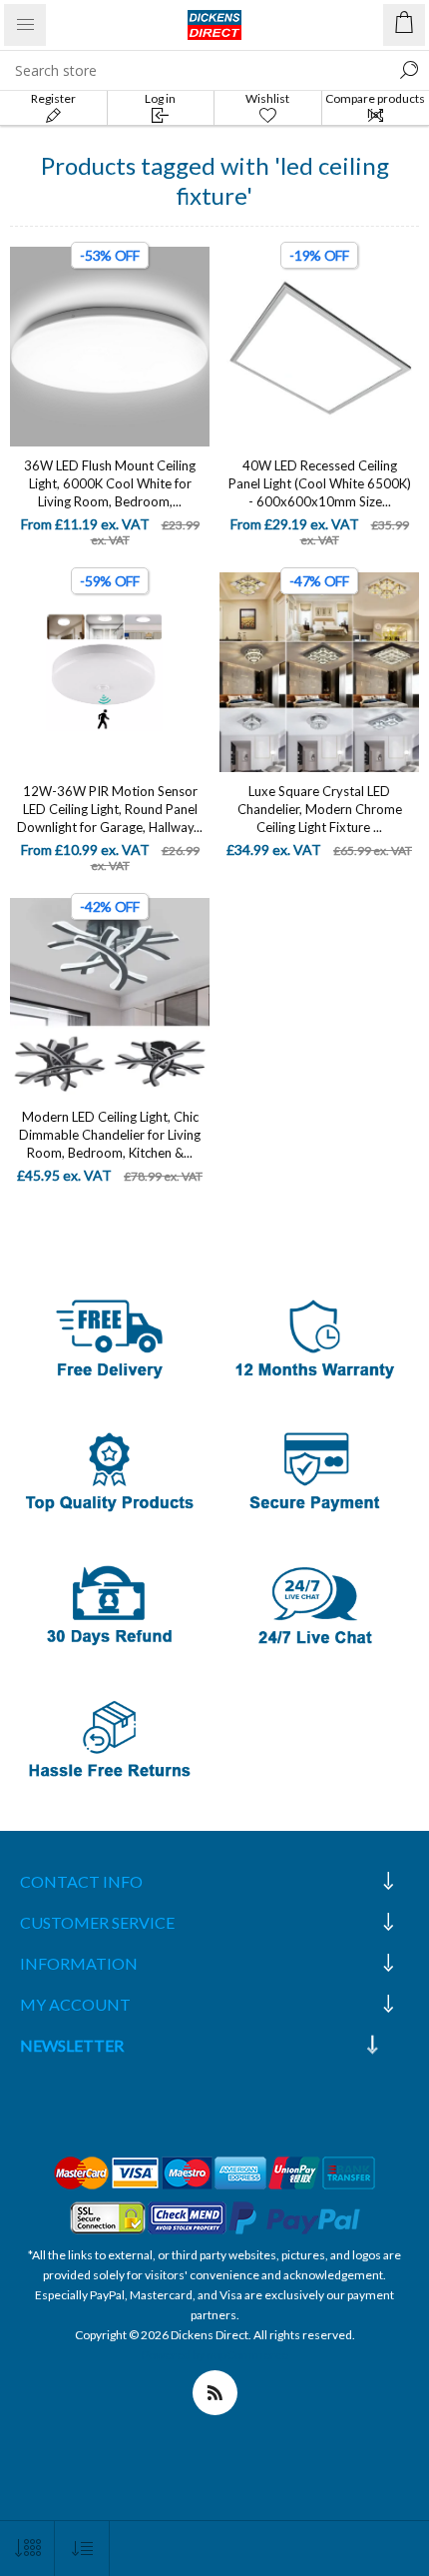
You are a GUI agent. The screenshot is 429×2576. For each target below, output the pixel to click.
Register (53, 98)
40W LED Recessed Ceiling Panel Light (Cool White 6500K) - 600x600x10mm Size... (320, 483)
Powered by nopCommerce (215, 2355)
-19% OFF (319, 255)
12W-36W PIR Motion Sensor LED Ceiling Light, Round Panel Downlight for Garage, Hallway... (110, 809)
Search (409, 70)
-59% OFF (110, 581)
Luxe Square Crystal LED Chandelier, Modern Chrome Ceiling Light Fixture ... (320, 809)
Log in (160, 98)
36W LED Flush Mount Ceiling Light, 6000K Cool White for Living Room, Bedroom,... (110, 483)
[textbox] (195, 70)
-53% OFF (110, 255)
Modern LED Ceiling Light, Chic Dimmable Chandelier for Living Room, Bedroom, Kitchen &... (110, 1135)
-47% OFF (319, 581)
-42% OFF (110, 906)
